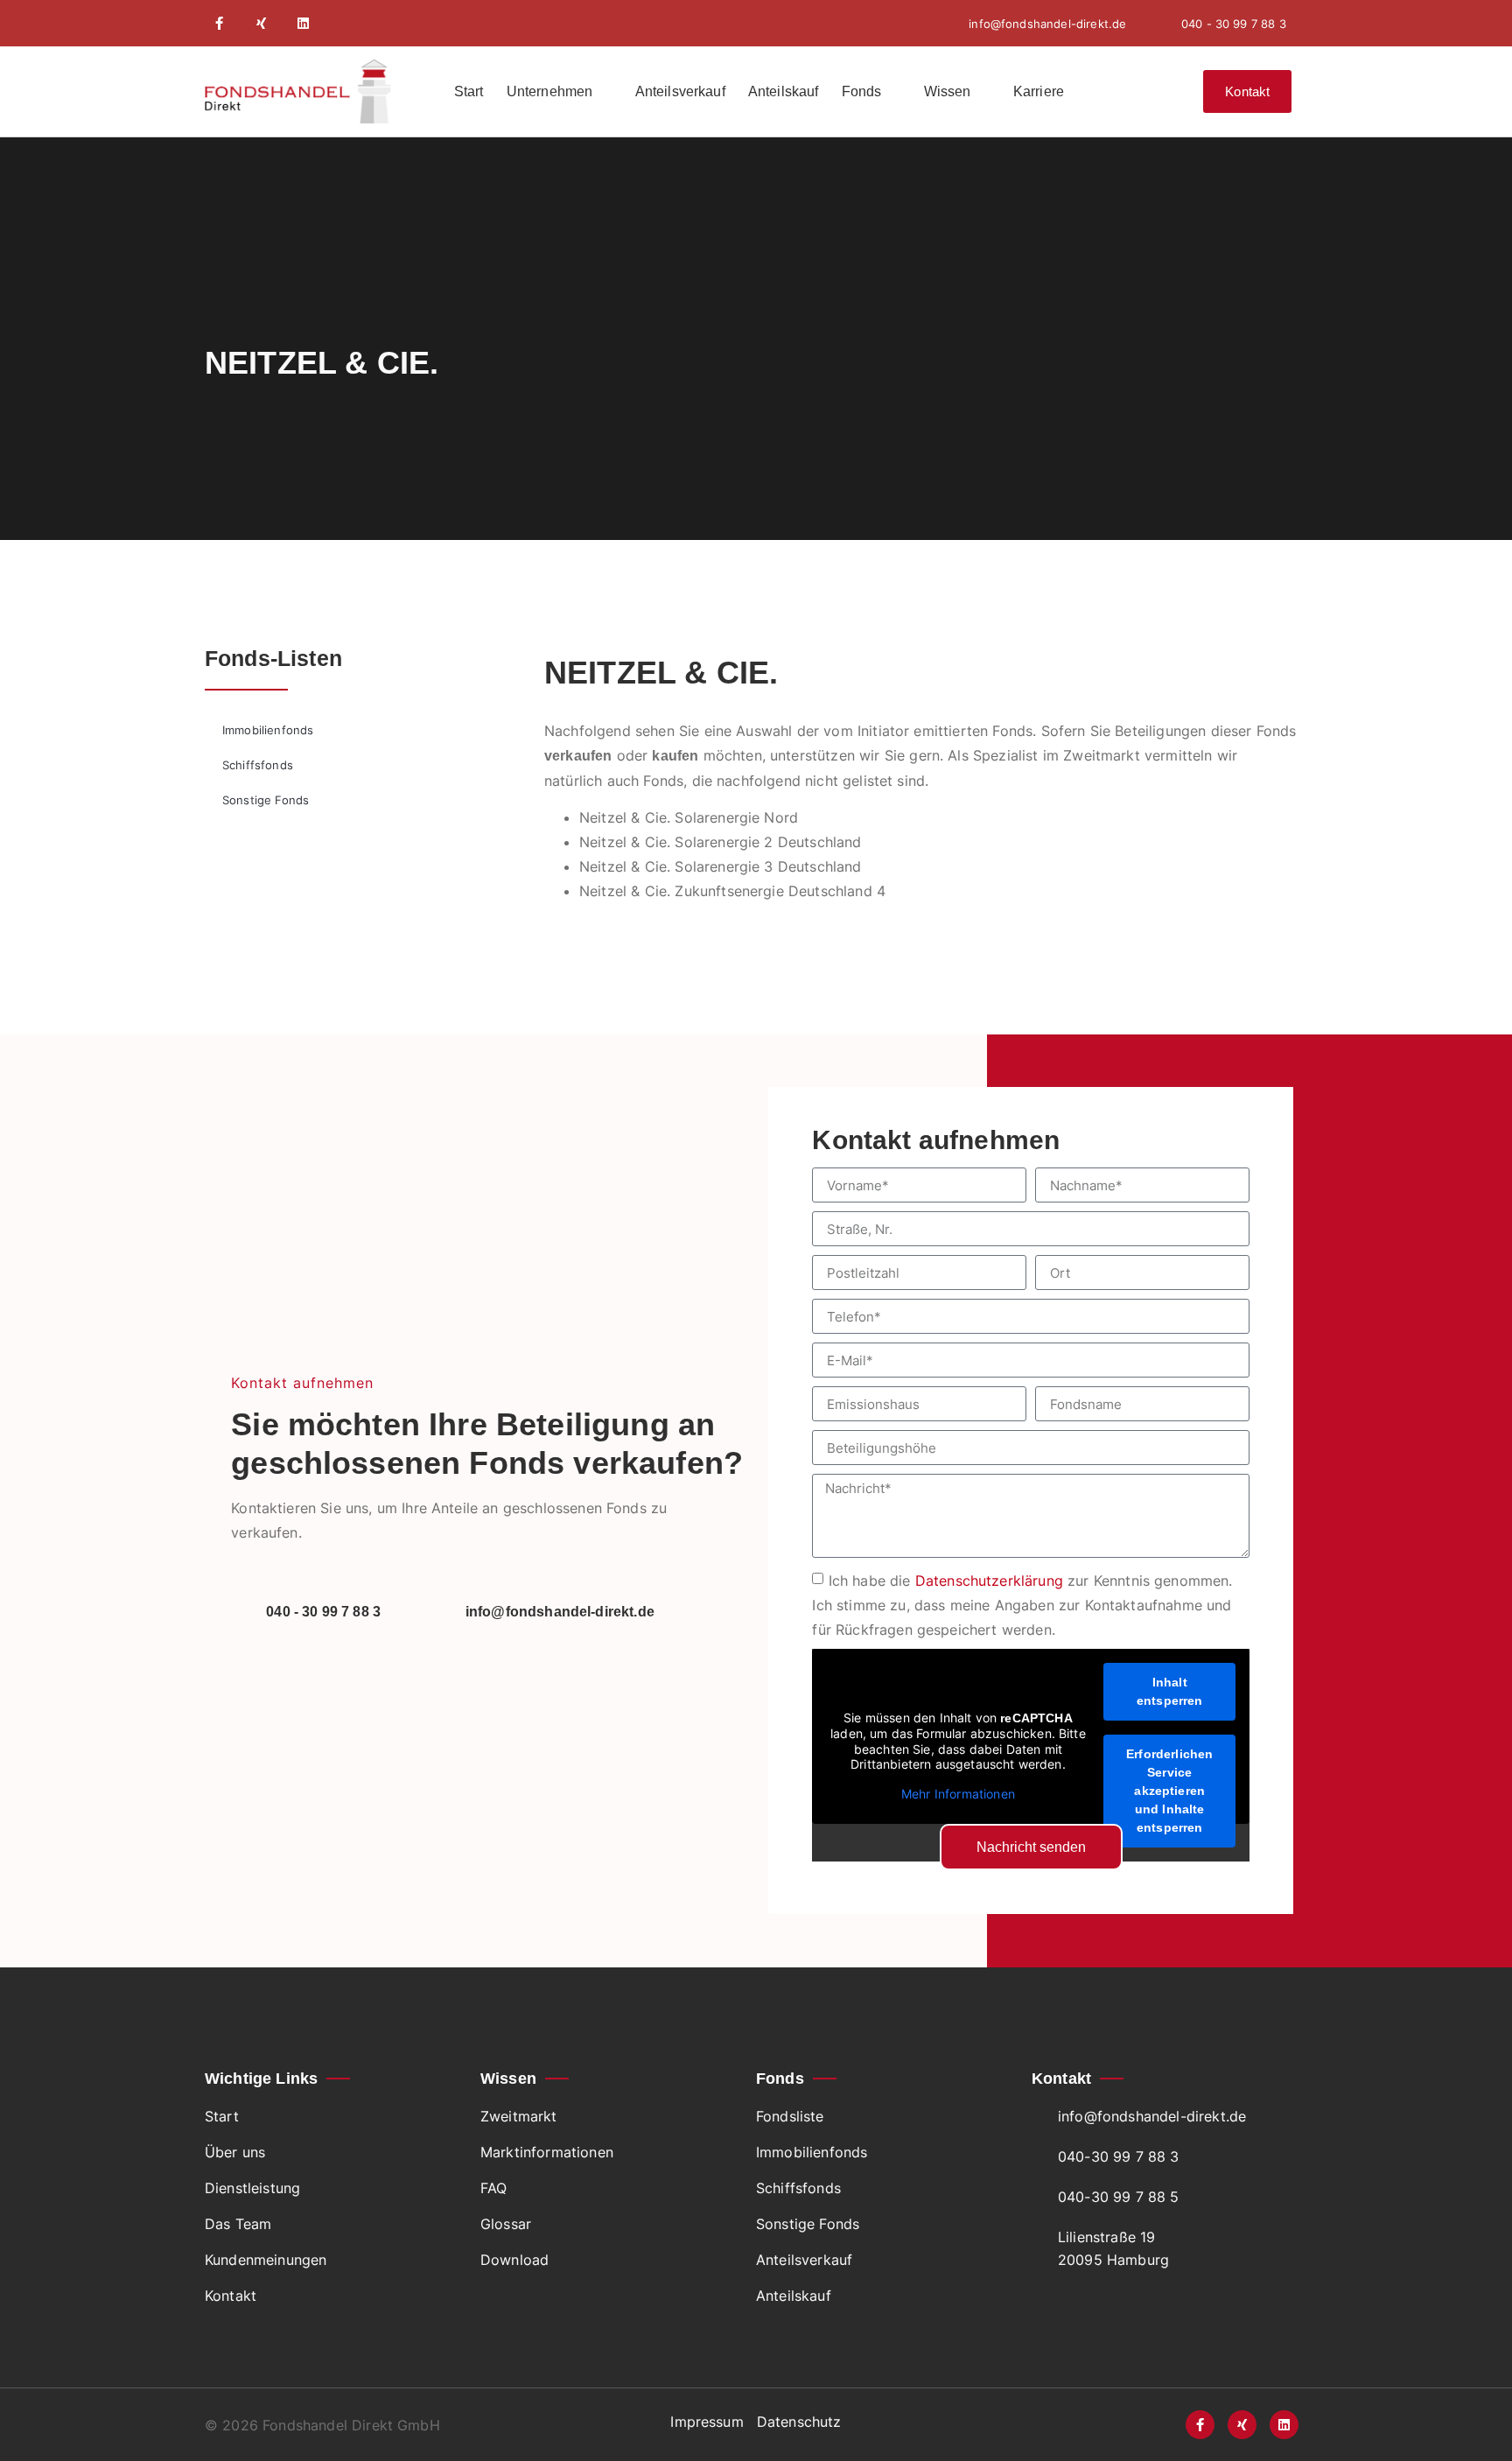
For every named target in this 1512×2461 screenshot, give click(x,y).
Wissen (948, 91)
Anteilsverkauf (680, 91)
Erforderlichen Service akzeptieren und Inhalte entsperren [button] (1169, 1791)
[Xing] (261, 23)
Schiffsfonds (258, 765)
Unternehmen (550, 91)
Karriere (1039, 91)
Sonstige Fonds (266, 800)
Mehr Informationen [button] (958, 1794)
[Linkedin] (303, 23)
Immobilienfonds (268, 730)
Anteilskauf (784, 91)
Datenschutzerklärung (989, 1581)
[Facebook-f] (219, 23)
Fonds (862, 91)
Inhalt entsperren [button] (1170, 1691)
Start (469, 91)
